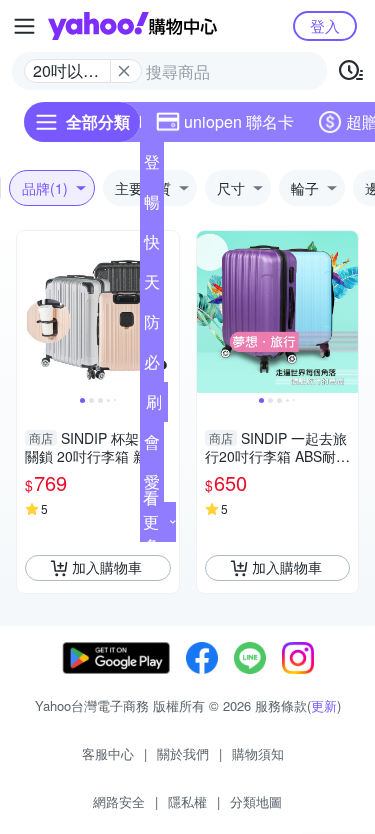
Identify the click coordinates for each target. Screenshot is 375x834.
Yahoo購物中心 (132, 26)
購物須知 (258, 753)
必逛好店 (152, 366)
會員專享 (152, 446)
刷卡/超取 (154, 406)
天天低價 (152, 286)
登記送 (152, 166)
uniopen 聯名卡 (239, 121)
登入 (325, 25)
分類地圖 (256, 801)
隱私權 (187, 801)
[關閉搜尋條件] (124, 71)
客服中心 (108, 753)
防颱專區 (152, 326)
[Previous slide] (30, 312)
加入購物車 (107, 567)
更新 (324, 705)
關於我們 (183, 753)
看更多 (151, 521)
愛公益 (152, 486)
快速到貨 (152, 246)
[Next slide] (166, 312)
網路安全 (119, 801)
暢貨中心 (152, 206)
